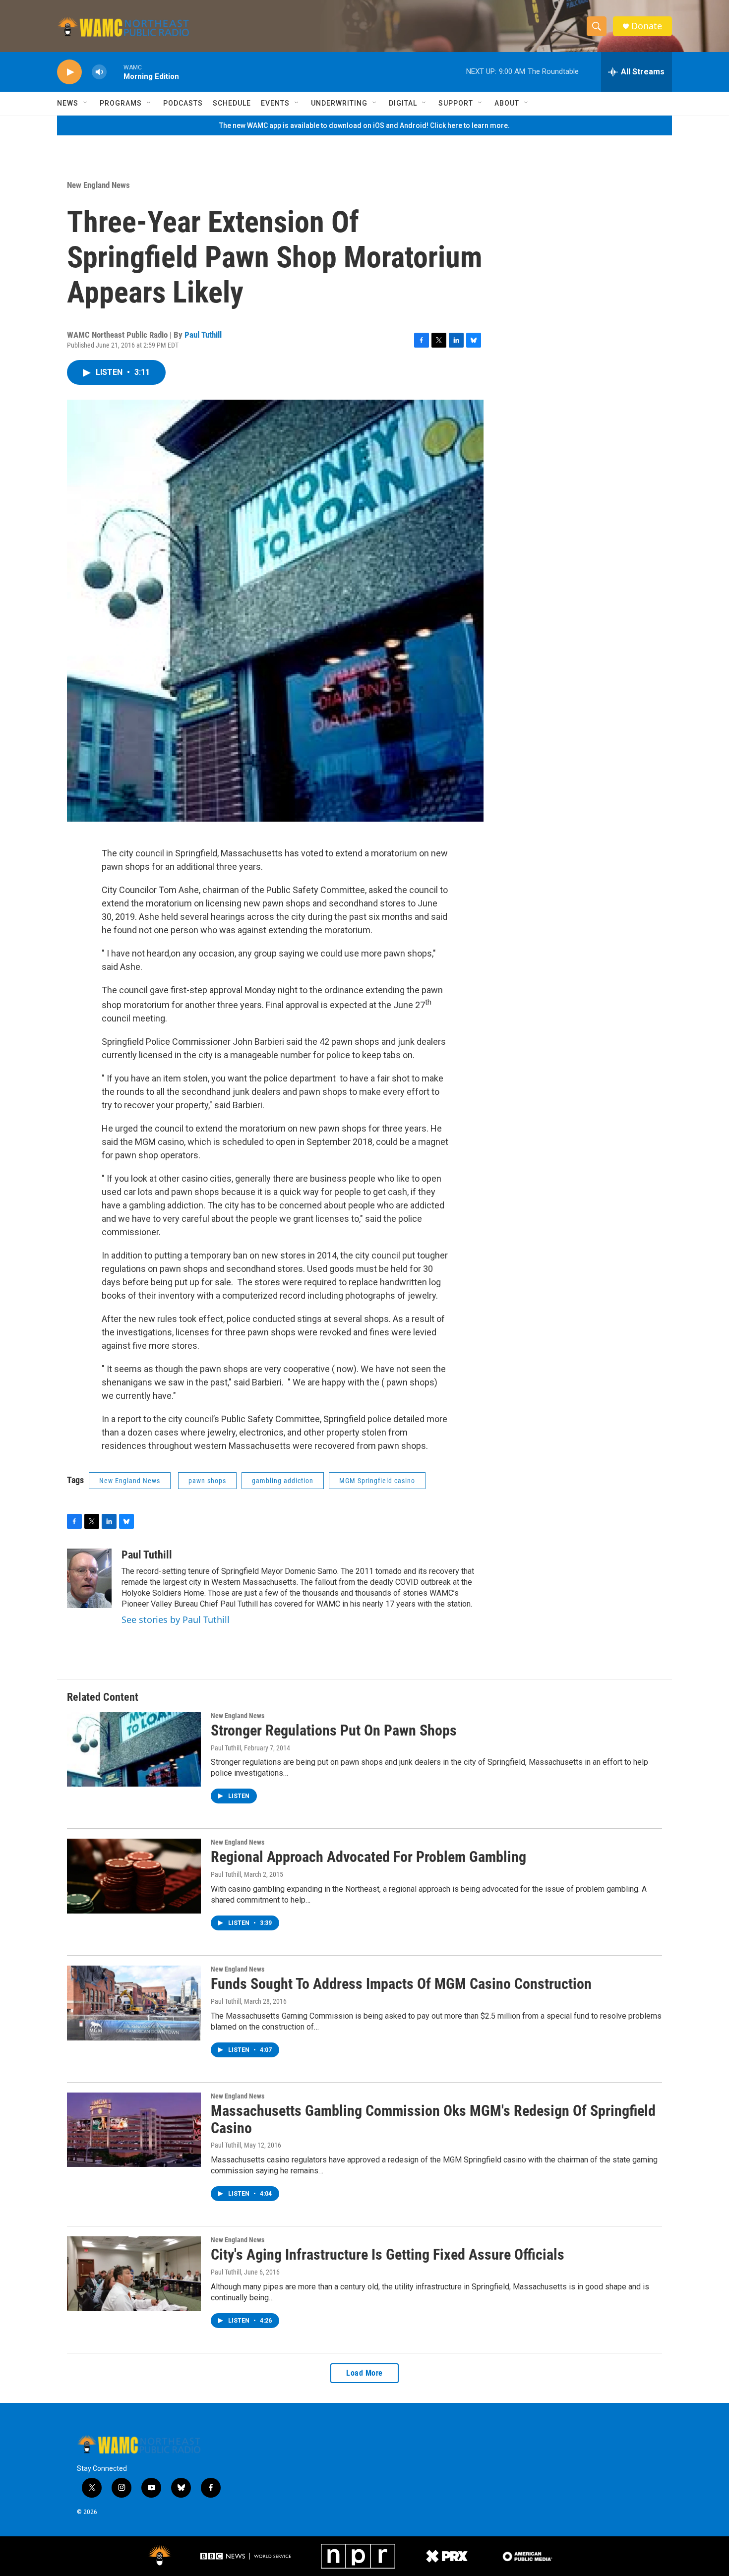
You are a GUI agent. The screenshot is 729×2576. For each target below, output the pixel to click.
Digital (403, 103)
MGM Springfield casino (377, 1481)
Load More (364, 2373)
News (68, 103)
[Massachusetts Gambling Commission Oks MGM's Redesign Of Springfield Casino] (134, 2130)
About (507, 103)
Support (456, 103)
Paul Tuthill (203, 335)
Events (275, 103)
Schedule (232, 103)
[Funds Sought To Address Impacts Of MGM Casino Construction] (134, 2003)
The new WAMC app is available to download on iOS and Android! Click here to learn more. (364, 125)
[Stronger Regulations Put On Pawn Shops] (134, 1749)
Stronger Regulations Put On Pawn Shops (334, 1730)
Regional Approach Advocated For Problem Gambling (368, 1857)
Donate (647, 26)
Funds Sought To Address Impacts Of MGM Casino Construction (401, 1984)
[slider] (115, 72)
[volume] (99, 72)
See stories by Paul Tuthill (176, 1619)
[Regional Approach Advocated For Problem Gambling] (134, 1876)
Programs (121, 103)
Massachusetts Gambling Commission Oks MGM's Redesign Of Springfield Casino (433, 2119)
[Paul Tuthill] (89, 1578)
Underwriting (339, 103)
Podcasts (183, 103)
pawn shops (207, 1481)
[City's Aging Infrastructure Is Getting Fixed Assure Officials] (134, 2274)
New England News (98, 185)
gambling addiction (283, 1481)
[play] (69, 72)
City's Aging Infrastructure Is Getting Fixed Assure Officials (388, 2254)
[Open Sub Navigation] (86, 103)
